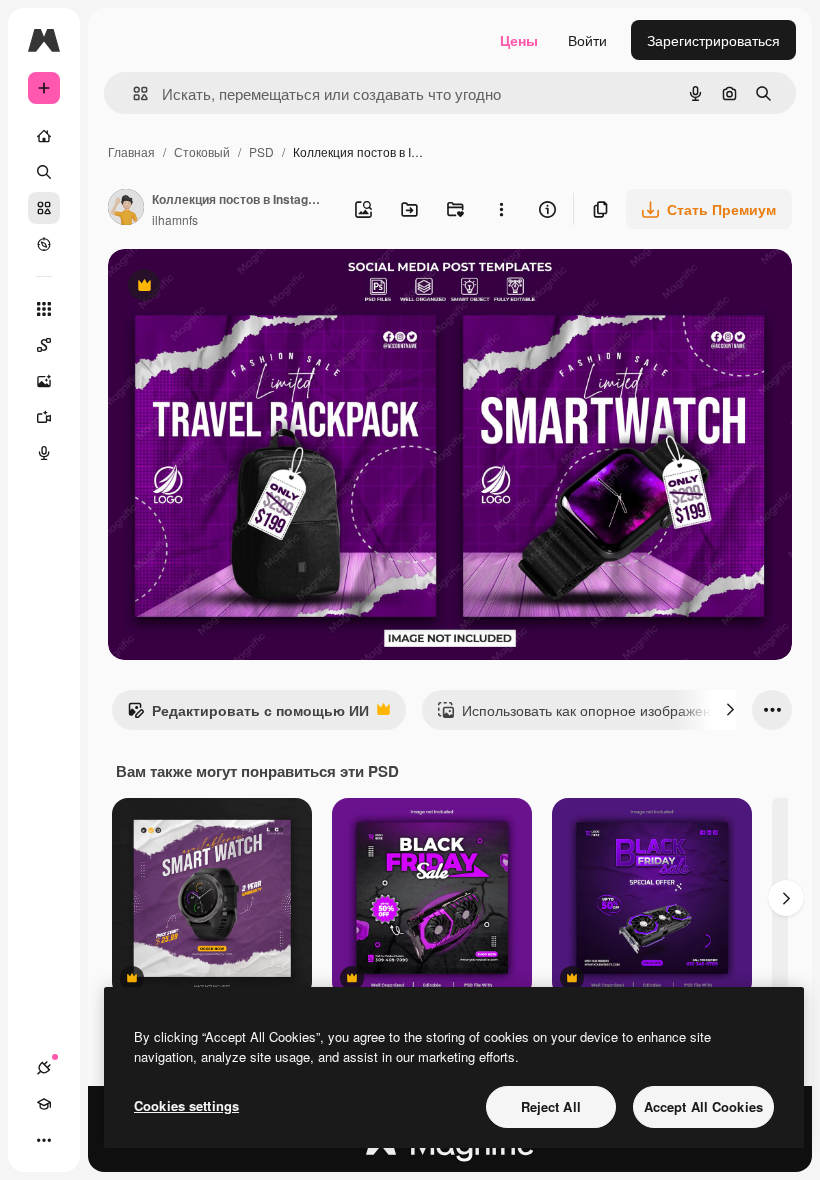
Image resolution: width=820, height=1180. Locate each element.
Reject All (551, 1106)
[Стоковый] (44, 208)
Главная (131, 151)
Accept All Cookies (703, 1106)
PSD (261, 151)
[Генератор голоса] (44, 453)
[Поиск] (44, 172)
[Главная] (44, 136)
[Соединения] (44, 1068)
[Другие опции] (501, 209)
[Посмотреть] (44, 244)
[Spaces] (44, 345)
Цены (519, 40)
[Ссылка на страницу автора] (126, 209)
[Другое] (44, 1140)
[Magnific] (450, 1149)
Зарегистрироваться (713, 40)
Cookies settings (186, 1105)
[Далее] (730, 710)
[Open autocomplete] (132, 93)
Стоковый (202, 151)
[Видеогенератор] (44, 417)
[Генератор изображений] (44, 381)
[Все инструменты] (44, 309)
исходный (242, 287)
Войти (587, 40)
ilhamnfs (175, 219)
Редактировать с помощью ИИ (248, 715)
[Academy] (44, 1104)
